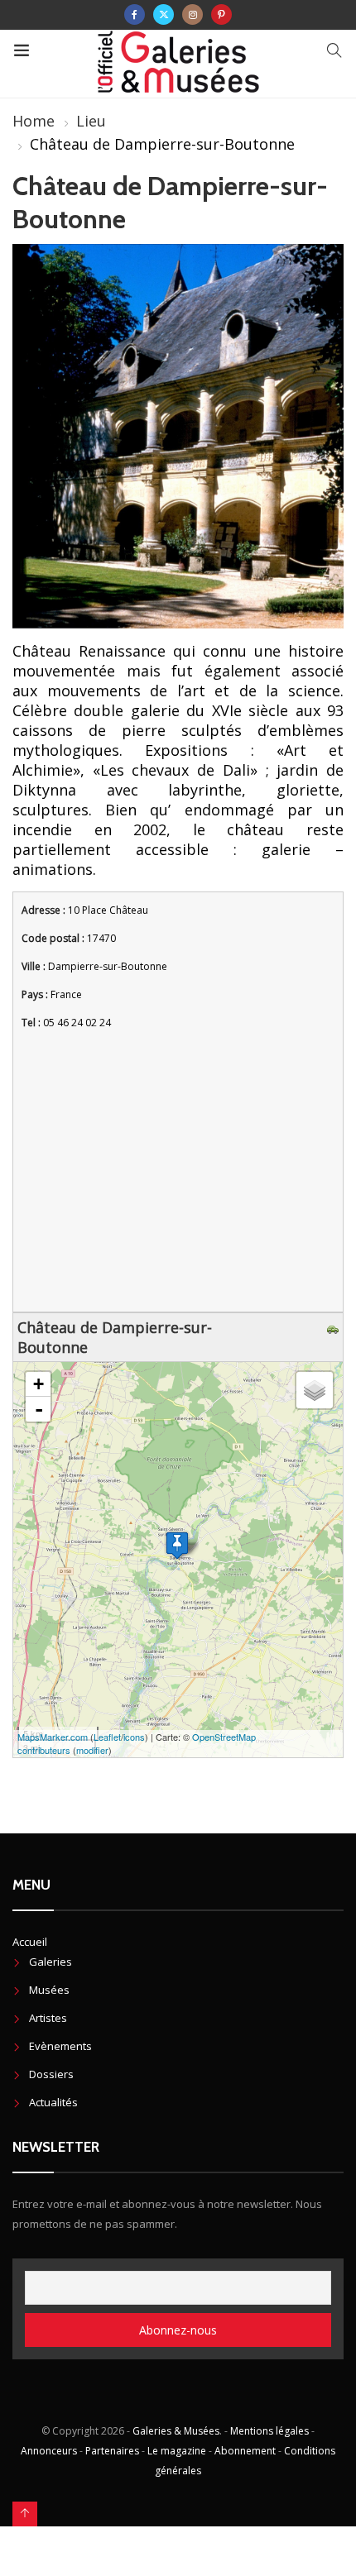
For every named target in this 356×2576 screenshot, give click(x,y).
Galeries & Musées (176, 2431)
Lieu (91, 121)
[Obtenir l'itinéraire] (335, 1327)
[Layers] (315, 1390)
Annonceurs (49, 2451)
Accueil (30, 1942)
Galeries (51, 1962)
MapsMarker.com (53, 1737)
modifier (92, 1750)
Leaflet (107, 1737)
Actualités (53, 2102)
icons (134, 1737)
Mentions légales (269, 2431)
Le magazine (177, 2451)
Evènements (60, 2046)
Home (34, 121)
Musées (49, 1990)
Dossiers (51, 2074)
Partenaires (112, 2451)
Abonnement (245, 2451)
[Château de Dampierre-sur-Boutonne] (177, 1545)
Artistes (48, 2018)
